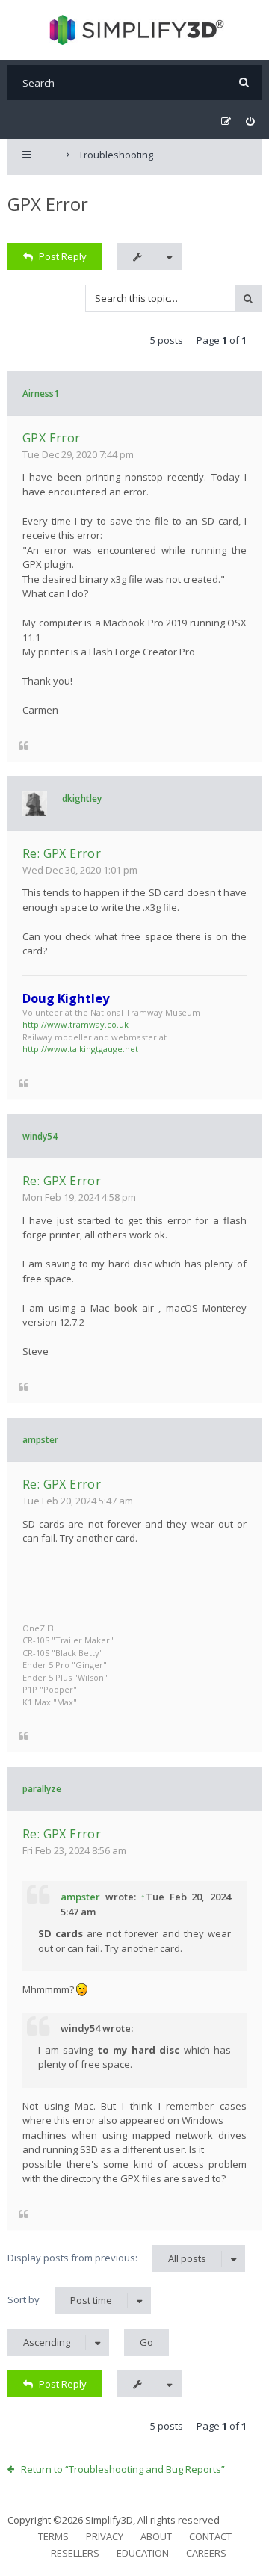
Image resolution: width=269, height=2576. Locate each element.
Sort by (60, 2300)
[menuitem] (250, 121)
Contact (210, 2536)
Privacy (105, 2536)
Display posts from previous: (107, 2258)
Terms (53, 2536)
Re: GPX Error (62, 853)
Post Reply (63, 256)
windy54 (40, 1136)
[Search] (244, 83)
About (156, 2536)
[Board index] (135, 30)
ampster (40, 1440)
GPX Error (48, 204)
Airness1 (41, 393)
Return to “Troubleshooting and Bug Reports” (123, 2469)
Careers (206, 2553)
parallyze (42, 1789)
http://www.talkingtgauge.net (80, 1049)
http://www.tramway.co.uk (75, 1024)
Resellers (75, 2553)
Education (143, 2553)
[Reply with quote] (24, 745)
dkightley (82, 799)
